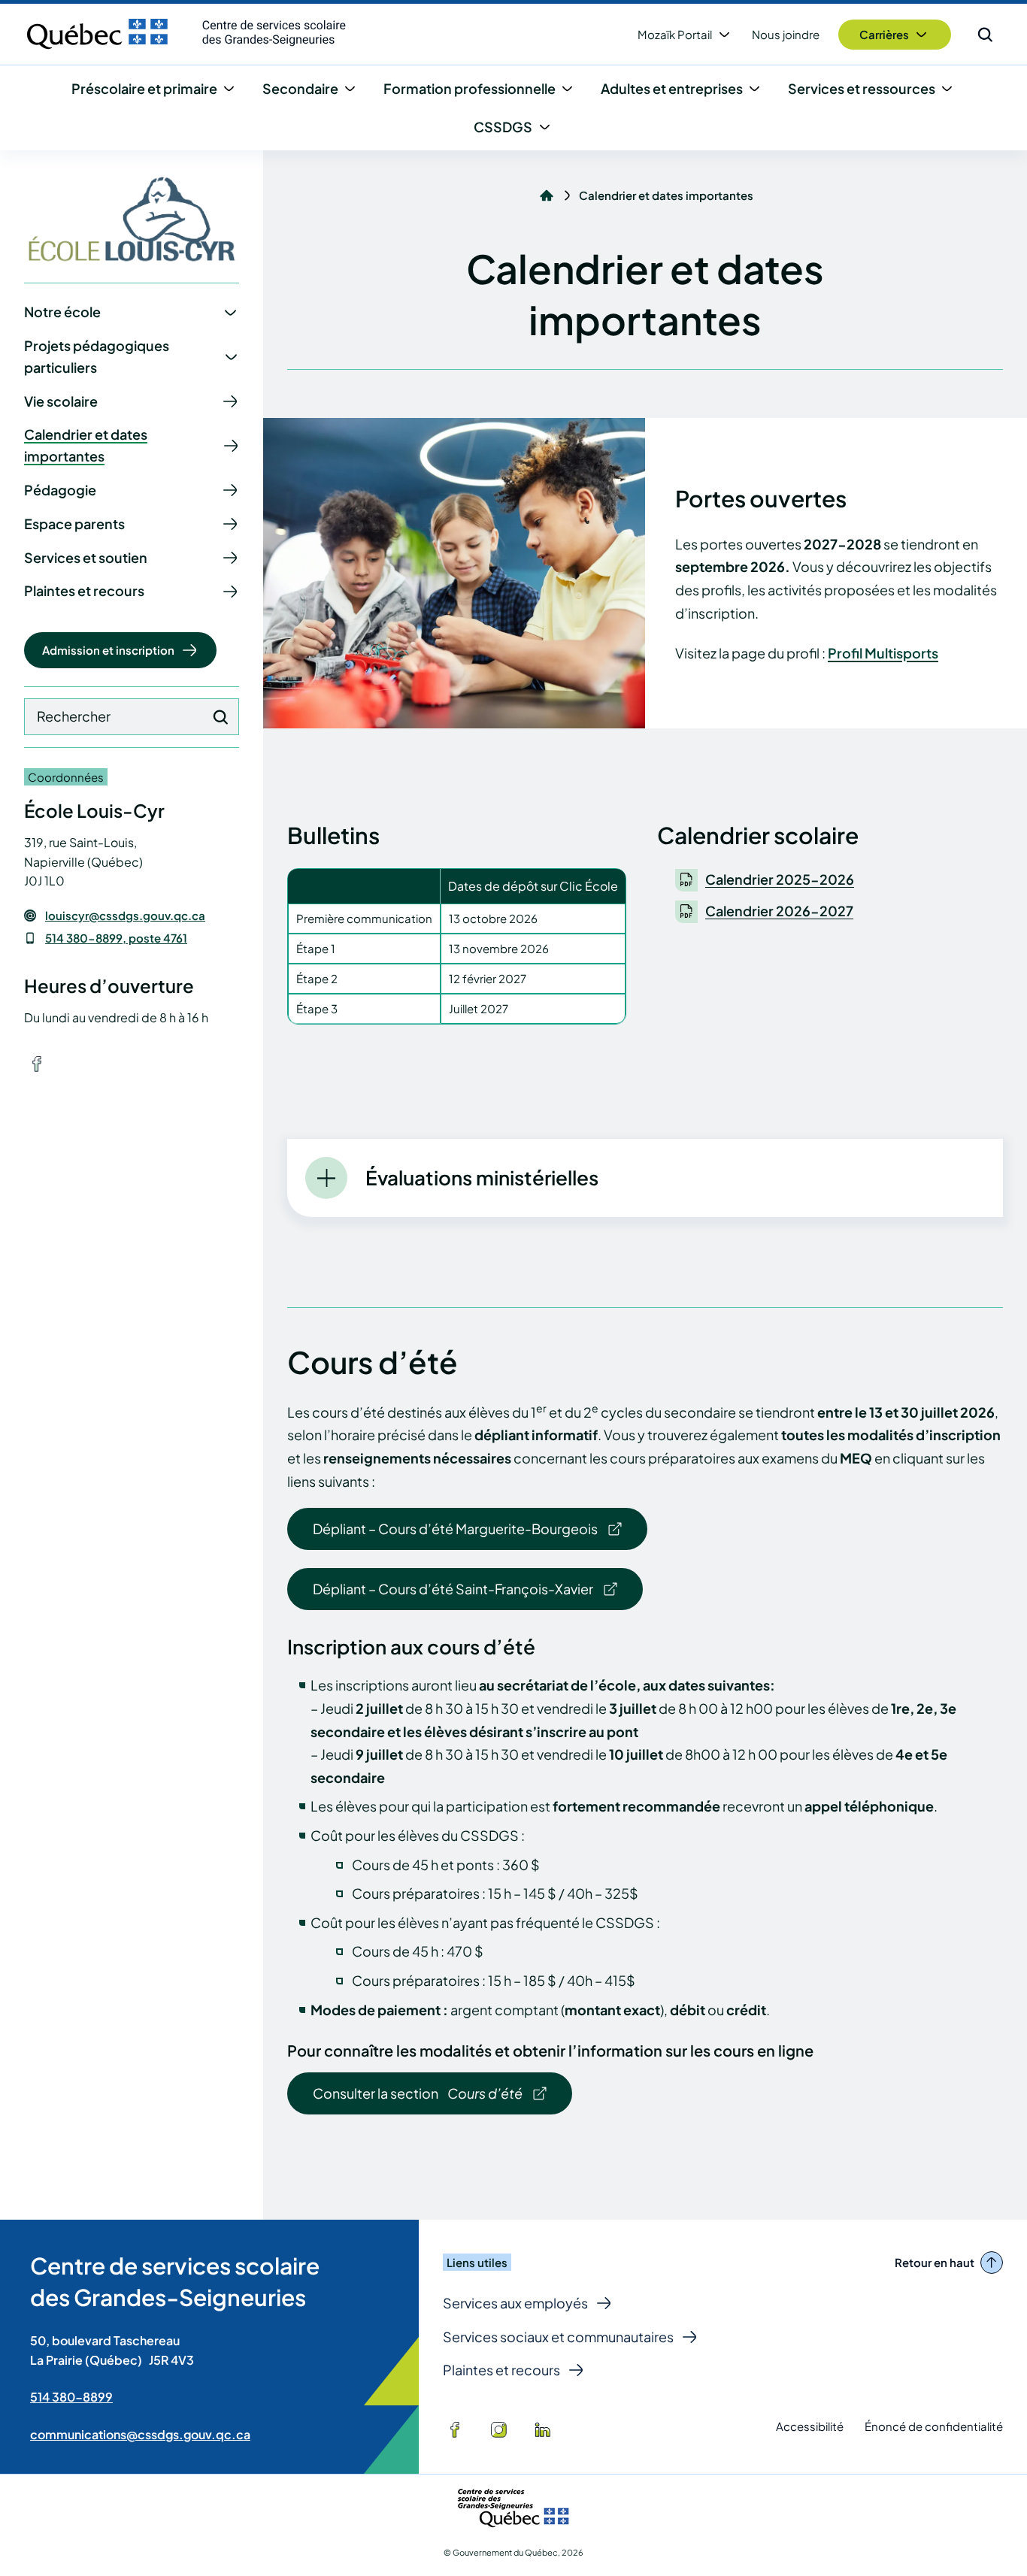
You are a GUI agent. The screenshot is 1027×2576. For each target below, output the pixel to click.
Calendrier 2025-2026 (780, 879)
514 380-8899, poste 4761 (116, 938)
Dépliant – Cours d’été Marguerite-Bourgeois (455, 1529)
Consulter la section (417, 2099)
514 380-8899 (71, 2397)
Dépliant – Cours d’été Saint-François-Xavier (453, 1589)
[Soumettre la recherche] (220, 717)
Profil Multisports (883, 653)
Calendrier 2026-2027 (779, 911)
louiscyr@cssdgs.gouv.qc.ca (125, 916)
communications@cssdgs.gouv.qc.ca (140, 2434)
